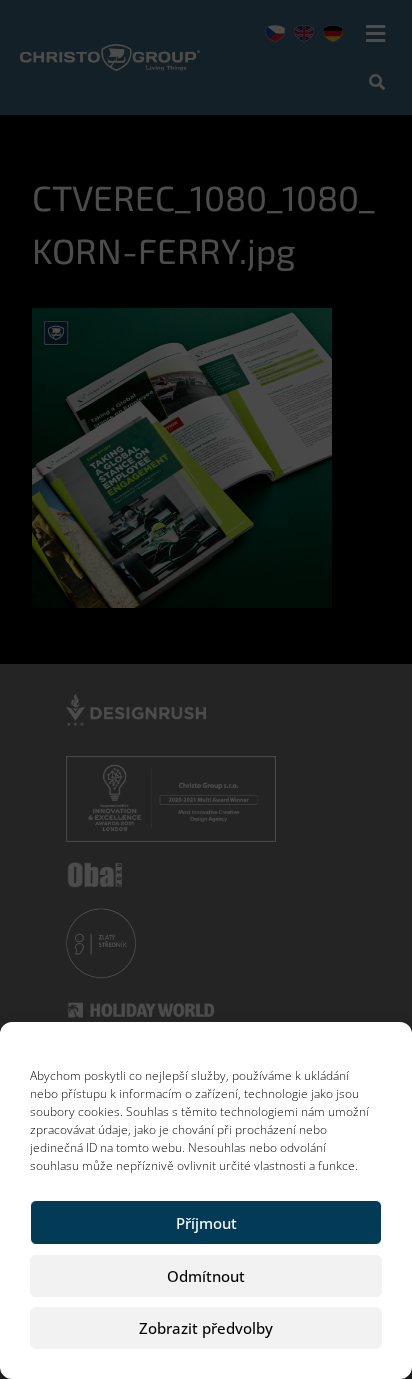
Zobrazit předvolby (206, 1328)
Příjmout (206, 1223)
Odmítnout (206, 1276)
